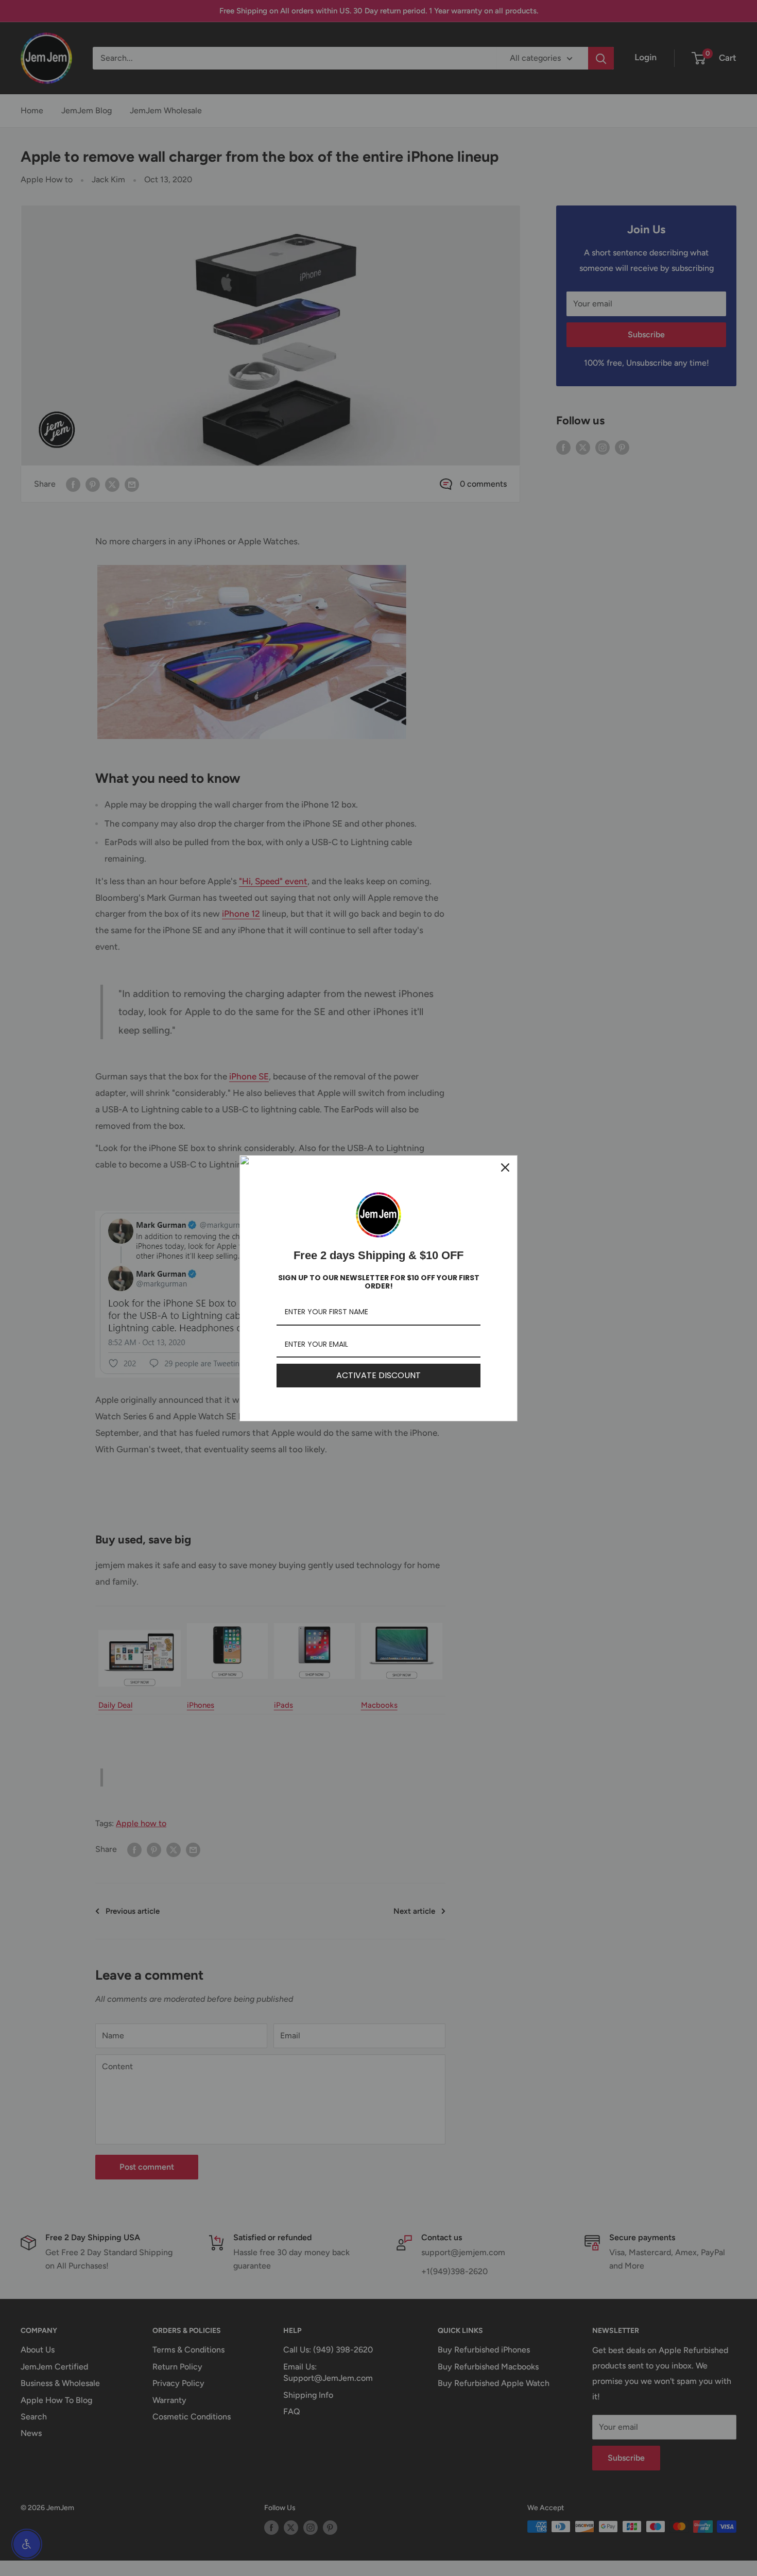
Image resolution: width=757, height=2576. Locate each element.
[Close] (505, 1167)
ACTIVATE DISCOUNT (378, 1375)
